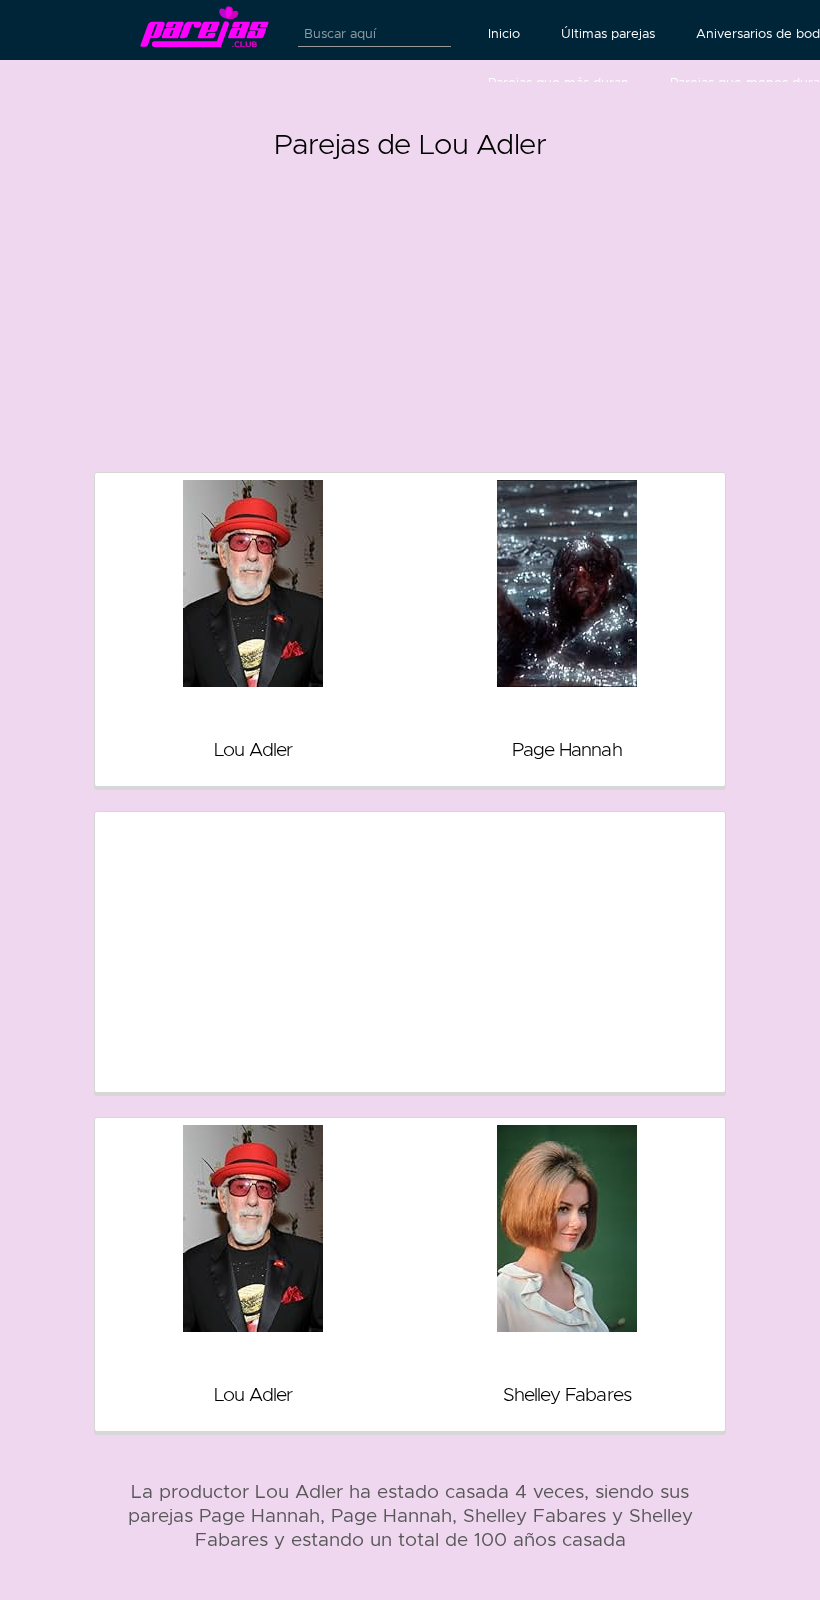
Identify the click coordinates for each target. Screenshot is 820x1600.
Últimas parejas (608, 34)
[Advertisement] (410, 308)
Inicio (504, 34)
